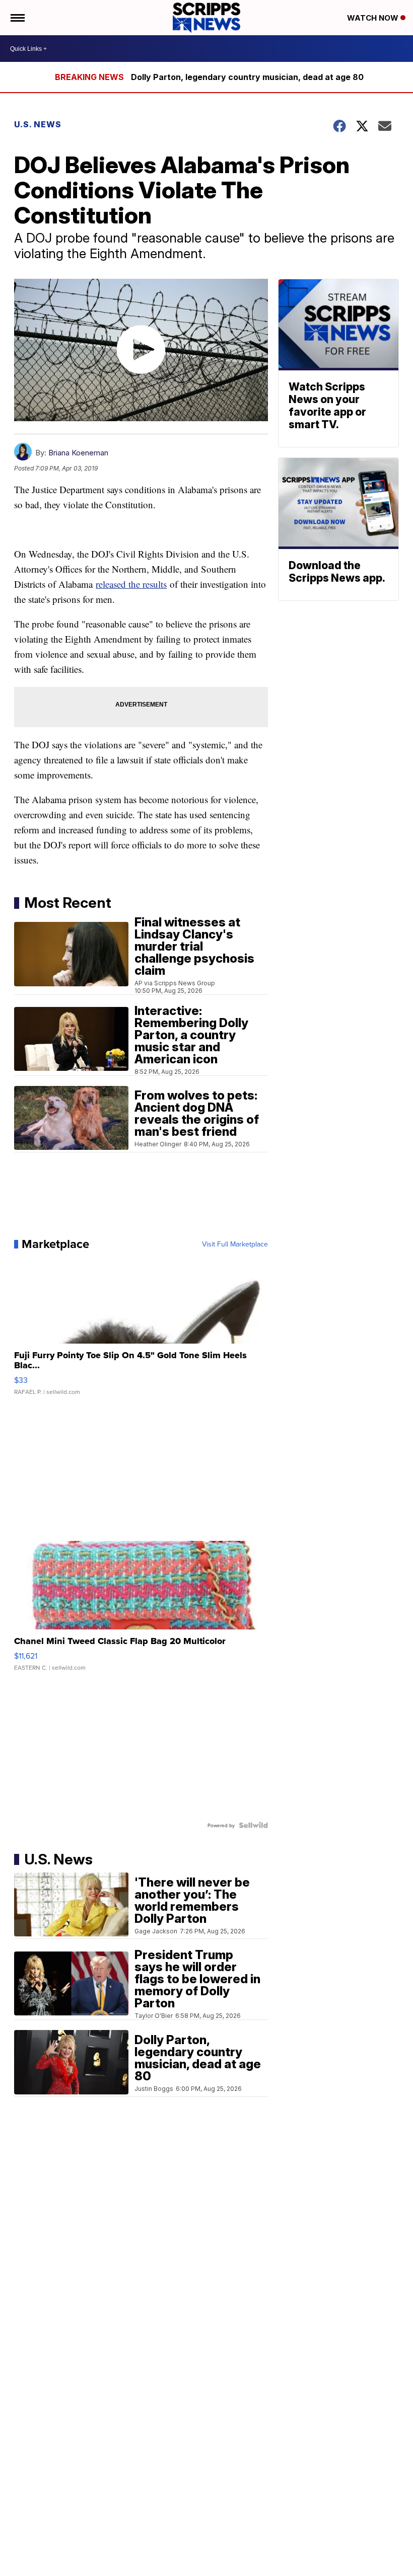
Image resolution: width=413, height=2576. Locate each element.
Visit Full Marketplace (235, 1244)
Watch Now (374, 18)
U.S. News (38, 124)
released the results (131, 584)
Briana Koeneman (78, 453)
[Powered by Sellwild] (253, 1825)
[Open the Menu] (17, 18)
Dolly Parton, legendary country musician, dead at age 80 (247, 77)
